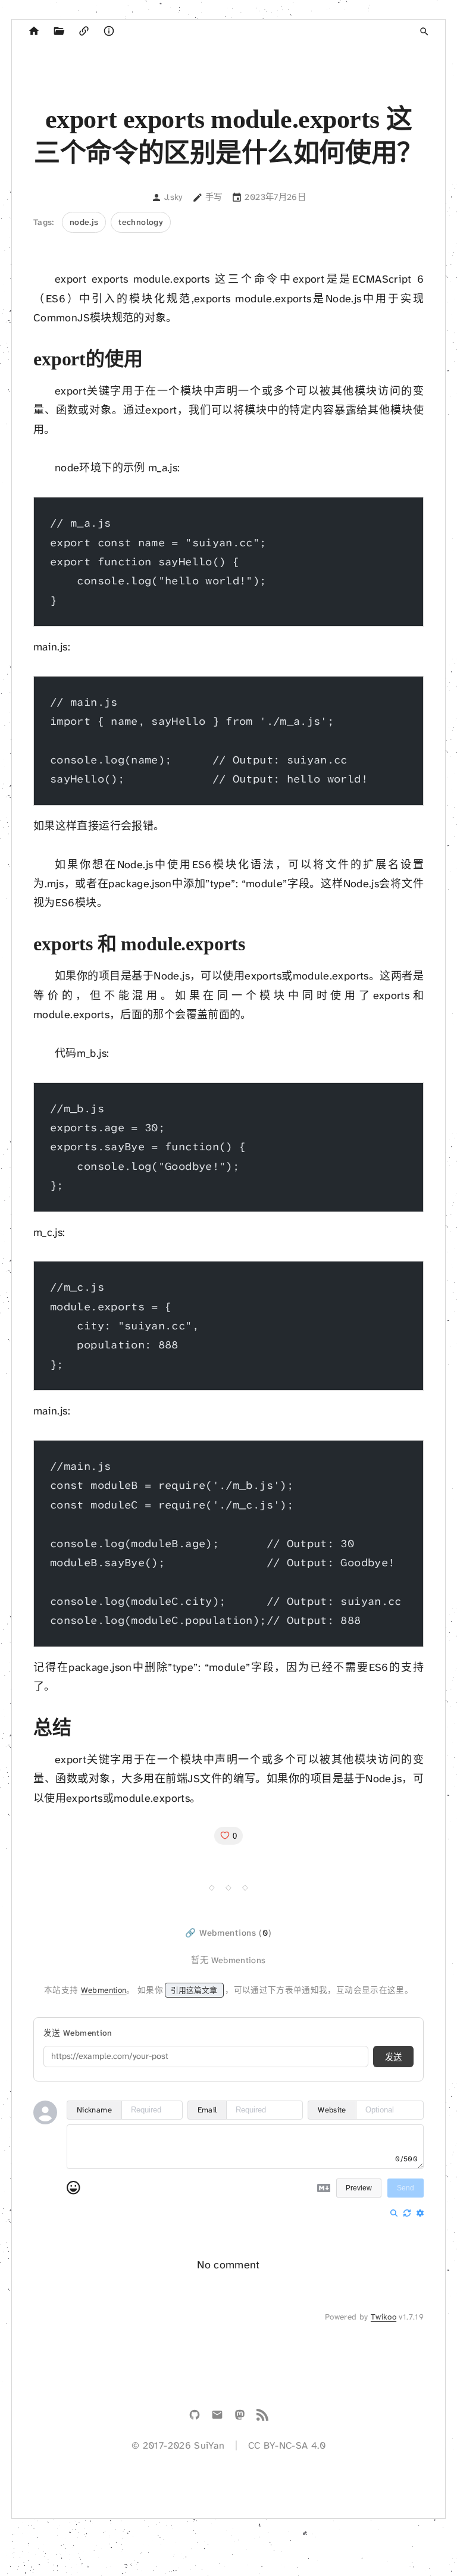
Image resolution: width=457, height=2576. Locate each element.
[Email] (217, 2417)
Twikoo (384, 2317)
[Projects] (59, 32)
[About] (109, 32)
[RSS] (262, 2417)
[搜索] (424, 32)
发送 (393, 2057)
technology (141, 222)
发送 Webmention (78, 2033)
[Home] (34, 32)
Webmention (104, 1990)
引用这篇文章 (194, 1990)
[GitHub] (195, 2417)
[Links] (84, 32)
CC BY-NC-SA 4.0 (287, 2445)
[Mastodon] (240, 2417)
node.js (84, 222)
